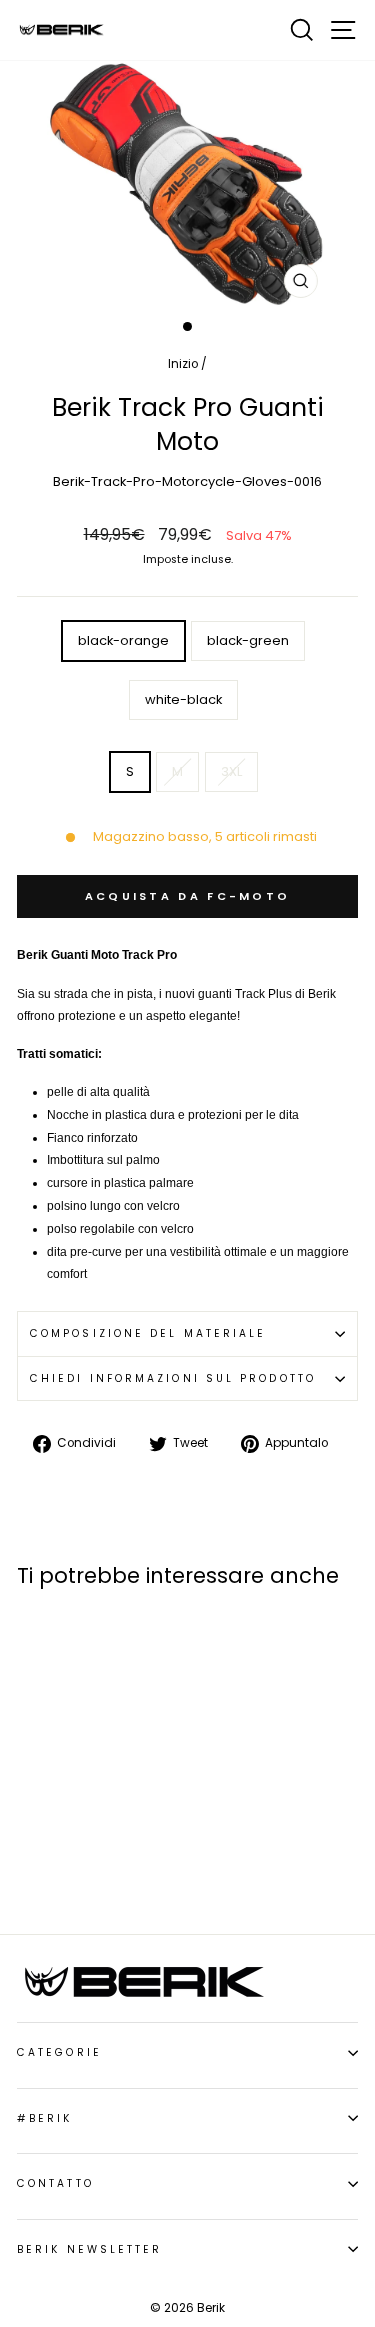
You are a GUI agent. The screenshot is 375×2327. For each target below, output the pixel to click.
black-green (248, 640)
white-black (183, 699)
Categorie (59, 2052)
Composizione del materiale (148, 1333)
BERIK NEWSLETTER (89, 2249)
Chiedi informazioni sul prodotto (173, 1378)
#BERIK (45, 2118)
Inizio (183, 364)
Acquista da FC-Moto (188, 896)
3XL (231, 771)
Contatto (55, 2183)
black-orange (123, 640)
